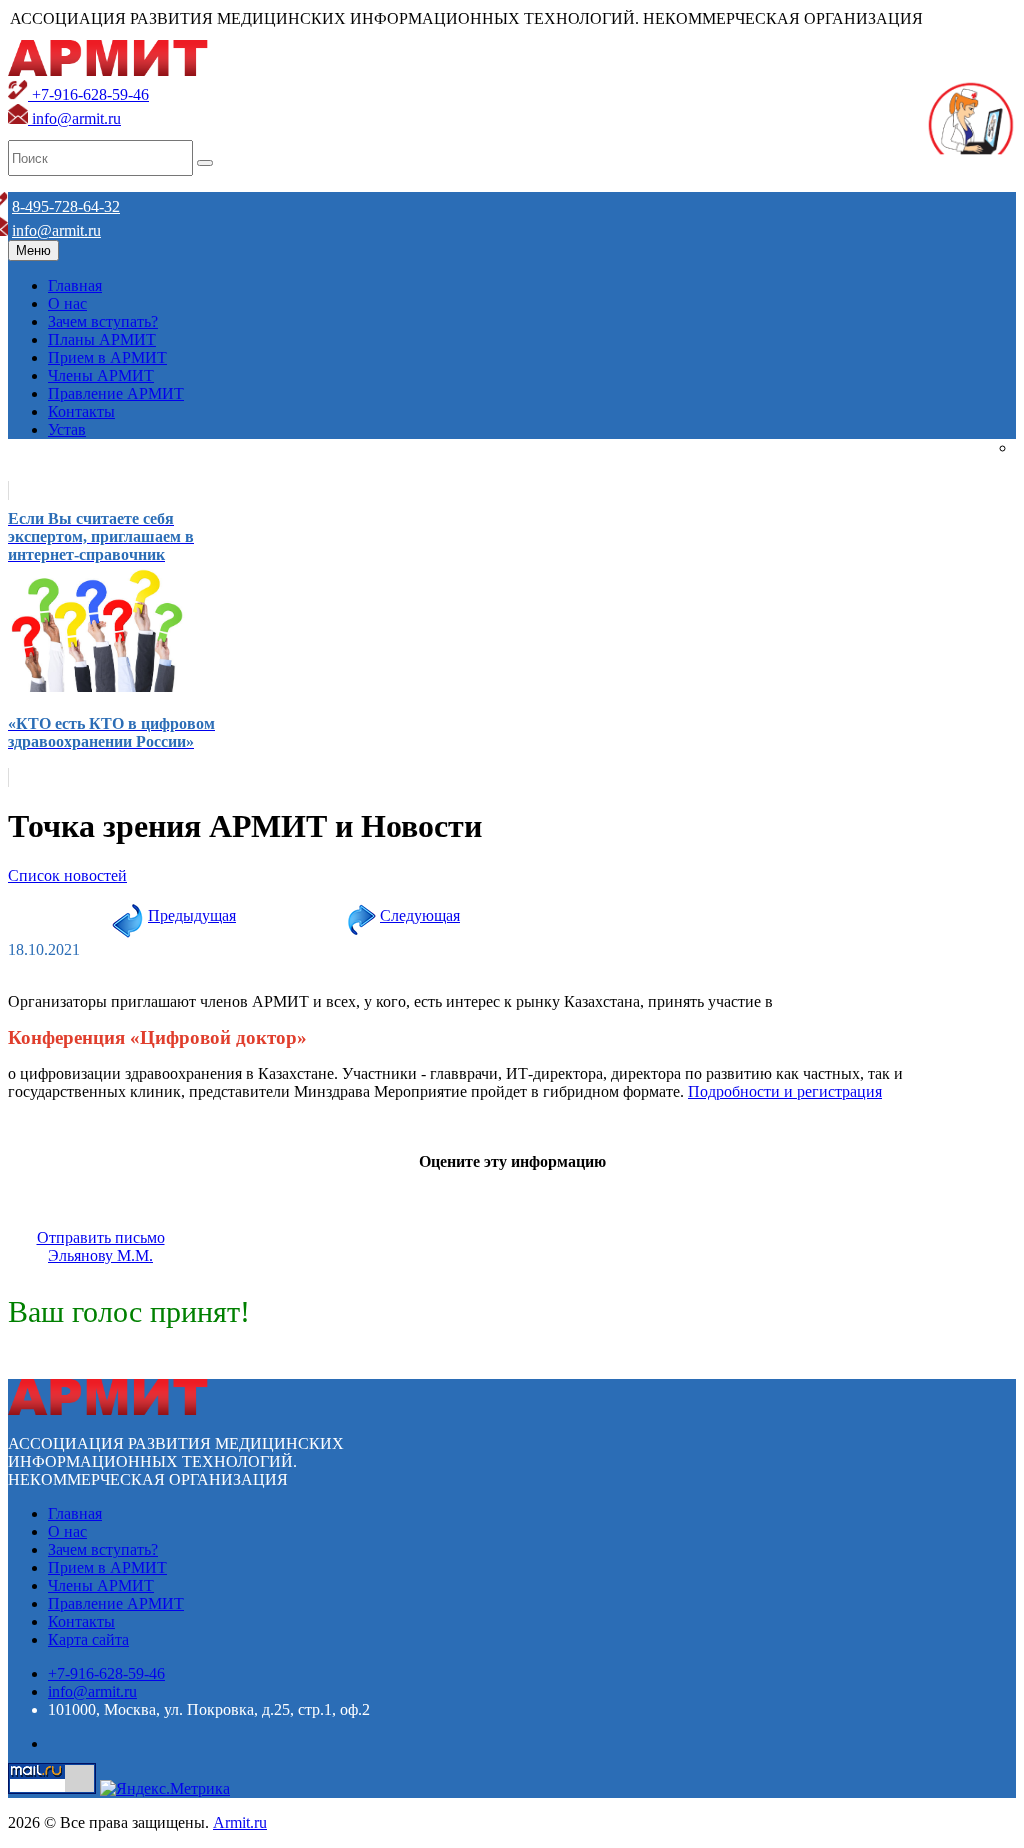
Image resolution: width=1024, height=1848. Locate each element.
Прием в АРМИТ (107, 357)
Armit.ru (240, 1822)
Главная (75, 285)
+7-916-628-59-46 (88, 94)
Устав (67, 429)
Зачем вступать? (103, 321)
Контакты (81, 411)
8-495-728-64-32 (66, 206)
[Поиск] (205, 163)
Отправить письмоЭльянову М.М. (101, 1246)
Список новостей (67, 875)
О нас (67, 303)
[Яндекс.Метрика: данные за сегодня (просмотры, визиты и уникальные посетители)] (165, 1789)
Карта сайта (88, 1639)
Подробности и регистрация (785, 1091)
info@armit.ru (74, 118)
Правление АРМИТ (116, 393)
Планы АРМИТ (102, 339)
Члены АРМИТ (101, 375)
